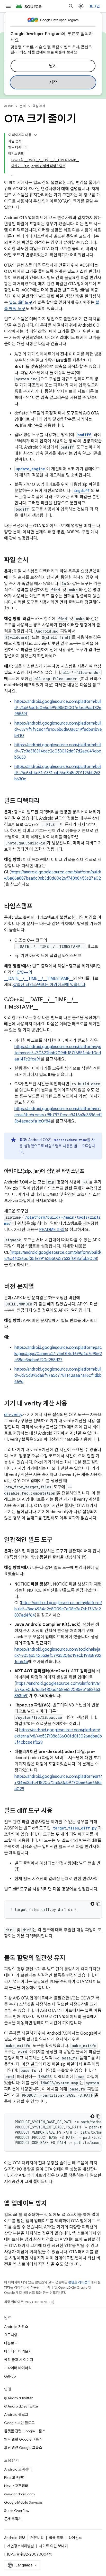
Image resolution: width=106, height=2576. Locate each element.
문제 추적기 (13, 2519)
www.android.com (19, 2494)
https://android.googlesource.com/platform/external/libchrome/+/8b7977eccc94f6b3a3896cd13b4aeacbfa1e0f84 (58, 1115)
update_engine (30, 469)
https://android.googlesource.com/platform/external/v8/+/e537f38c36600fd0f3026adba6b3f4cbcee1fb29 (58, 1736)
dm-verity (13, 1415)
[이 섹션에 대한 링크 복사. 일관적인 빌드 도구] (58, 1540)
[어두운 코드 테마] (92, 1904)
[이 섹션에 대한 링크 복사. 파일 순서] (33, 560)
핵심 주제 (39, 106)
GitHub (10, 2376)
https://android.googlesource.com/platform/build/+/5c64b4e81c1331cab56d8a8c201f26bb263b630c (58, 773)
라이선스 (75, 2538)
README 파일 (52, 1230)
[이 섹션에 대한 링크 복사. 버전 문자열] (39, 1287)
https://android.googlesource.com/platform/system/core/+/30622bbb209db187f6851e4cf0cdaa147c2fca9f (58, 1053)
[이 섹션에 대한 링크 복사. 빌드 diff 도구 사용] (58, 1811)
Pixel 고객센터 (15, 2478)
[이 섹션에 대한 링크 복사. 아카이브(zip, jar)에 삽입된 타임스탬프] (90, 1172)
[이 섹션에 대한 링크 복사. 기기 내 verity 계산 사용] (72, 1404)
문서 (23, 106)
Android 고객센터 (18, 2469)
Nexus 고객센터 (16, 2486)
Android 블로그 (16, 2414)
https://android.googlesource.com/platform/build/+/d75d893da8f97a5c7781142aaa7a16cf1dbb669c (58, 1375)
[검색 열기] (71, 6)
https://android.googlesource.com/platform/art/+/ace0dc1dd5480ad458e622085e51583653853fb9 (57, 1690)
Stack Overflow (17, 2511)
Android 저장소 (16, 2327)
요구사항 (11, 2335)
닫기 (53, 66)
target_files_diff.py (75, 1828)
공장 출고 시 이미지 (19, 2360)
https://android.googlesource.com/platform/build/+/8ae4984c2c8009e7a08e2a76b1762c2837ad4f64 (58, 1609)
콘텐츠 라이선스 (79, 2282)
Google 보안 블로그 (19, 2423)
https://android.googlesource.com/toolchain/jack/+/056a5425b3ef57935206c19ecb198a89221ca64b (58, 1656)
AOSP (8, 106)
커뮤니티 (37, 2538)
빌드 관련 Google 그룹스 (23, 2439)
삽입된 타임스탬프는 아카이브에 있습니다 (49, 985)
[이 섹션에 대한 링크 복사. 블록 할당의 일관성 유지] (70, 1958)
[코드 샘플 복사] (99, 1904)
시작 (53, 82)
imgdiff (82, 491)
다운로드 (11, 2343)
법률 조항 (56, 2538)
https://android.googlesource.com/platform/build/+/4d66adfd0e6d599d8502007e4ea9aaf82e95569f (58, 708)
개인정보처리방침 (21, 2546)
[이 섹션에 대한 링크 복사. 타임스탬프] (38, 907)
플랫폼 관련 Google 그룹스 (25, 2431)
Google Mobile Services (23, 2502)
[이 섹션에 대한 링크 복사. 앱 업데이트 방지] (52, 2204)
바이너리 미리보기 (18, 2351)
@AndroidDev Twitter (22, 2406)
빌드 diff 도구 (21, 303)
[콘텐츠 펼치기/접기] (36, 135)
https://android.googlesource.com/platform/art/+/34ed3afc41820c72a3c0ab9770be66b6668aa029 (58, 1783)
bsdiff (84, 435)
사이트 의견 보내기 (54, 2546)
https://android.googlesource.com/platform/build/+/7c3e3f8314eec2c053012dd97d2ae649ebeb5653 (58, 751)
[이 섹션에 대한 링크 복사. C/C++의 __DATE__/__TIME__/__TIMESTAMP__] (43, 1007)
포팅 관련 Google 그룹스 (23, 2448)
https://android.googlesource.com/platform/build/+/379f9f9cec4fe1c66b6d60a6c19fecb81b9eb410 (58, 729)
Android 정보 (15, 2538)
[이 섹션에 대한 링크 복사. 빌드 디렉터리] (45, 801)
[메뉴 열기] (8, 6)
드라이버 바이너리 (18, 2368)
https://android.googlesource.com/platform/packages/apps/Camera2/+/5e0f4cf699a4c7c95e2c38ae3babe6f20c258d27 (58, 1354)
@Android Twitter (18, 2398)
